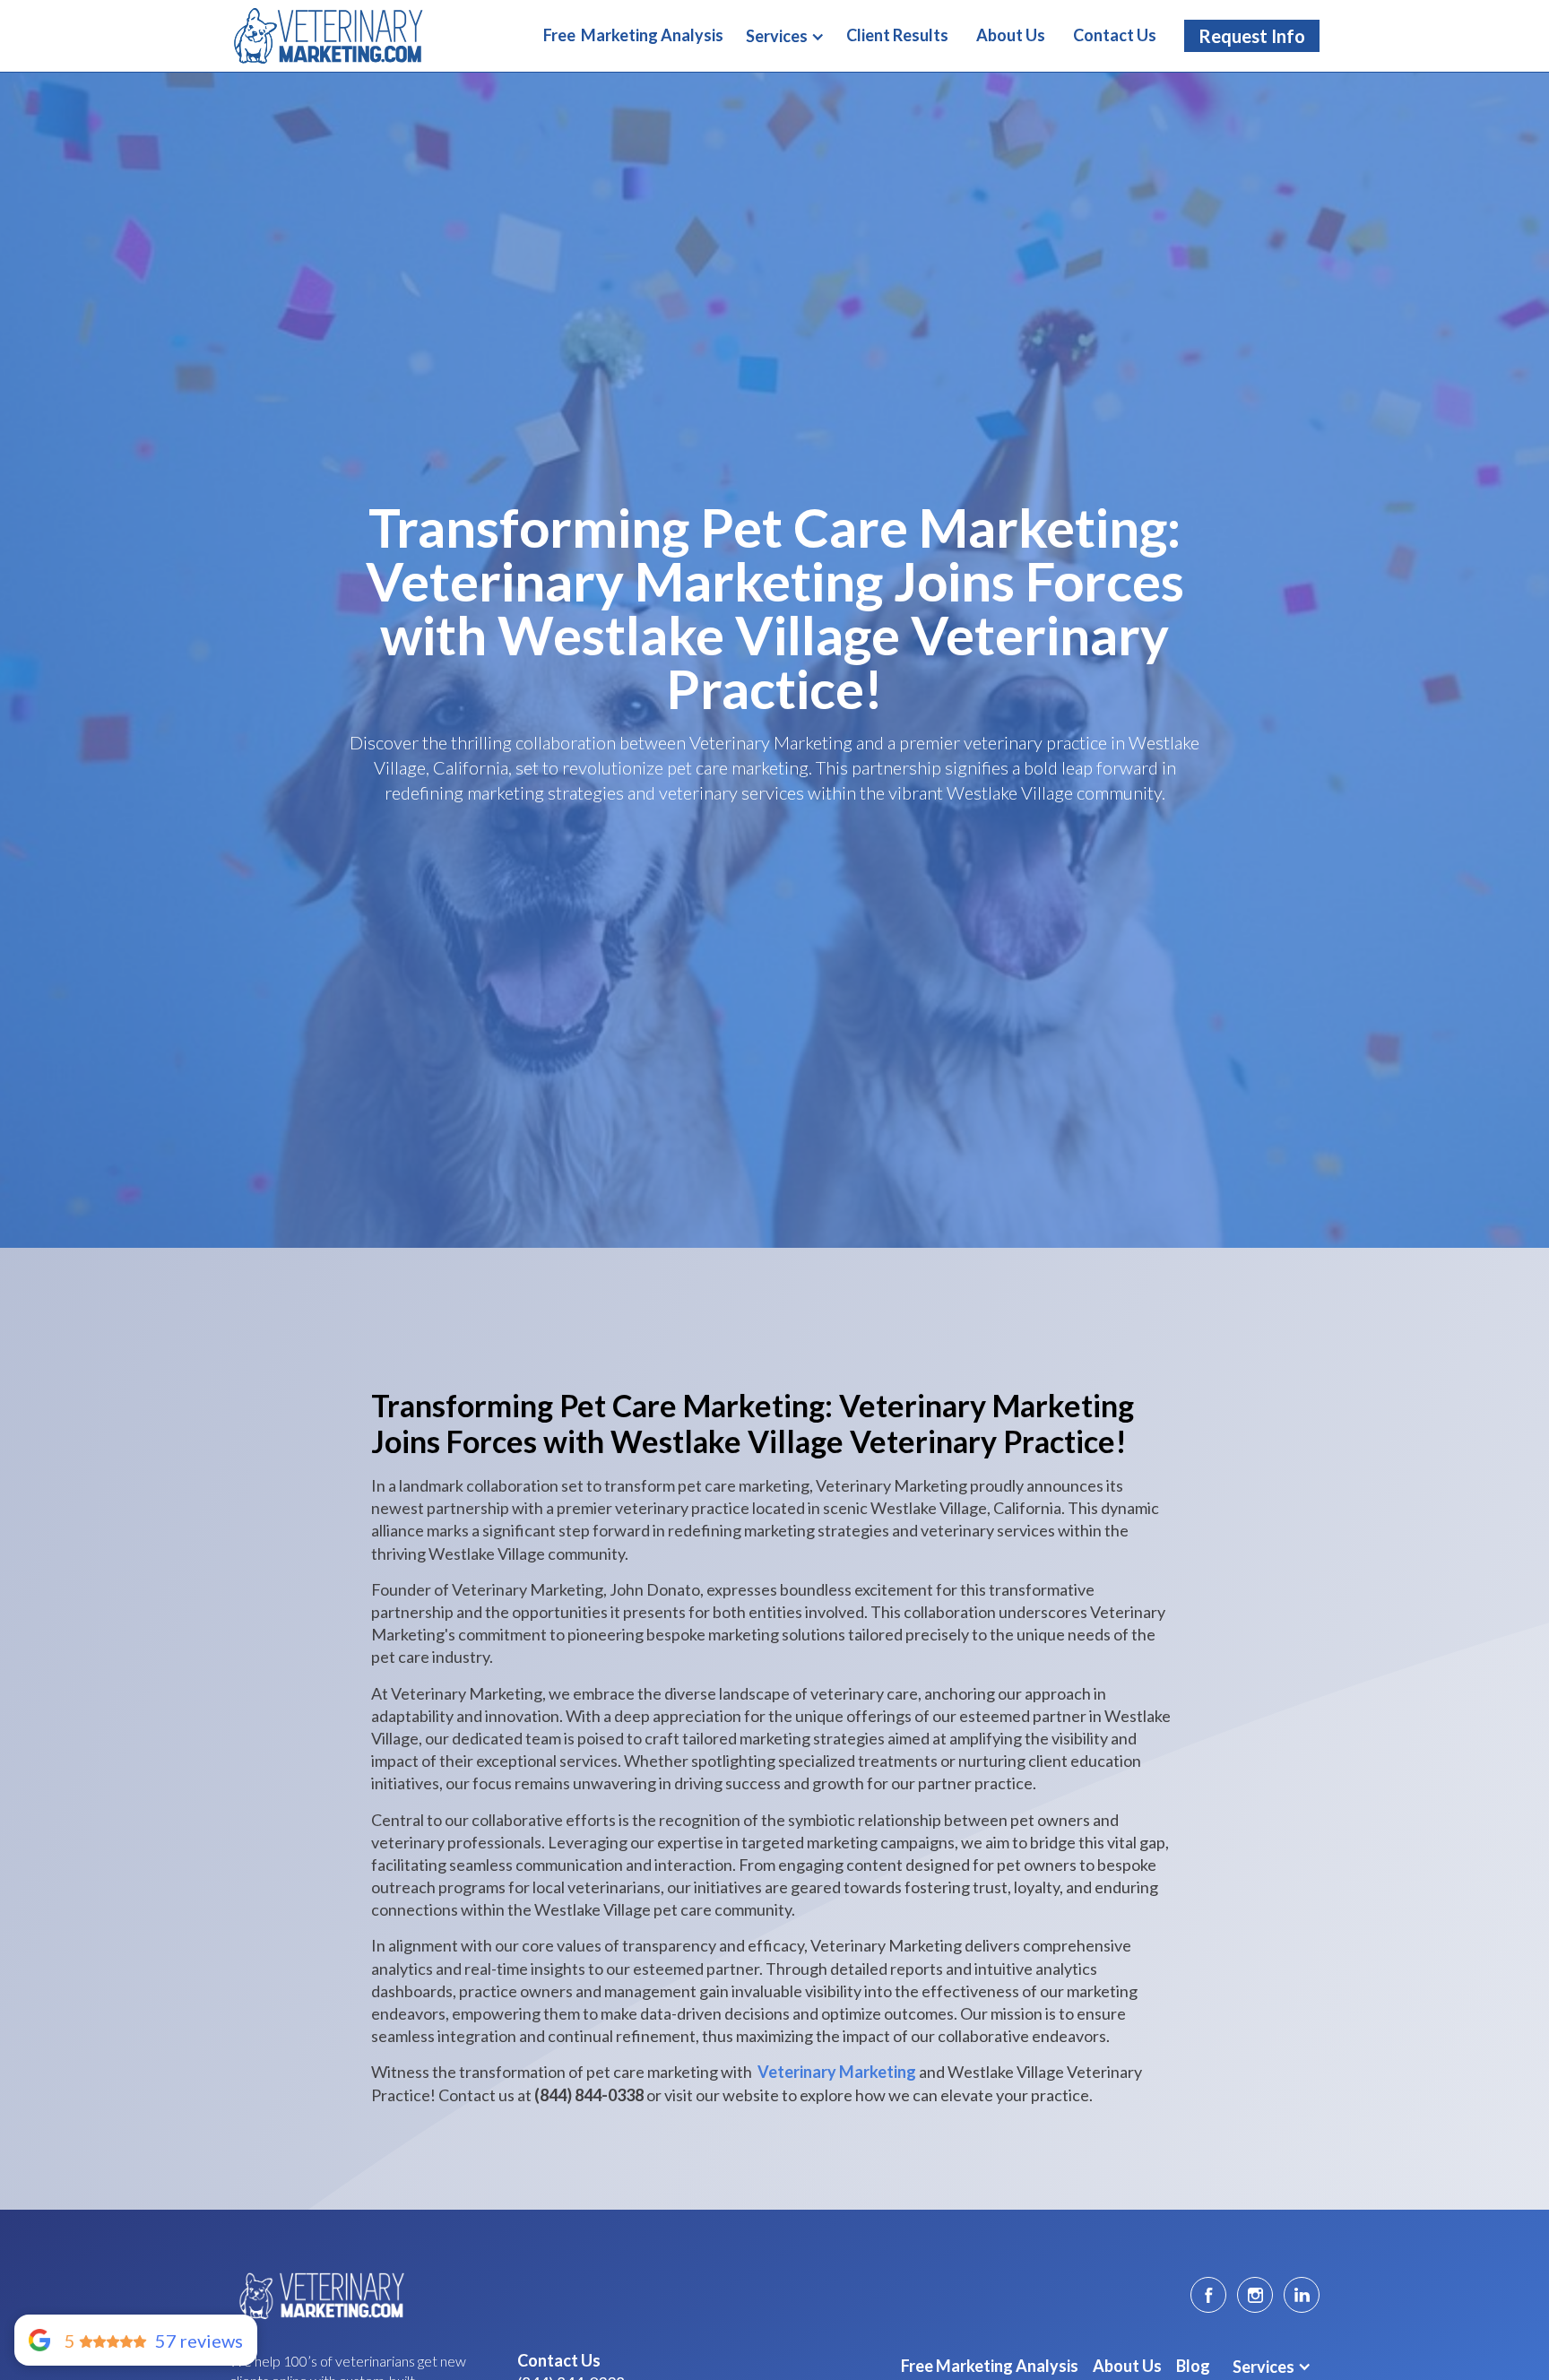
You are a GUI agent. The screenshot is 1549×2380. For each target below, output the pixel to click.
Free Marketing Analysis (990, 2366)
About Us (1127, 2366)
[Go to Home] (319, 2295)
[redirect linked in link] (1302, 2295)
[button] (785, 37)
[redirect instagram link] (1255, 2295)
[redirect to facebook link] (1208, 2295)
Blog (1193, 2366)
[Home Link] (328, 35)
